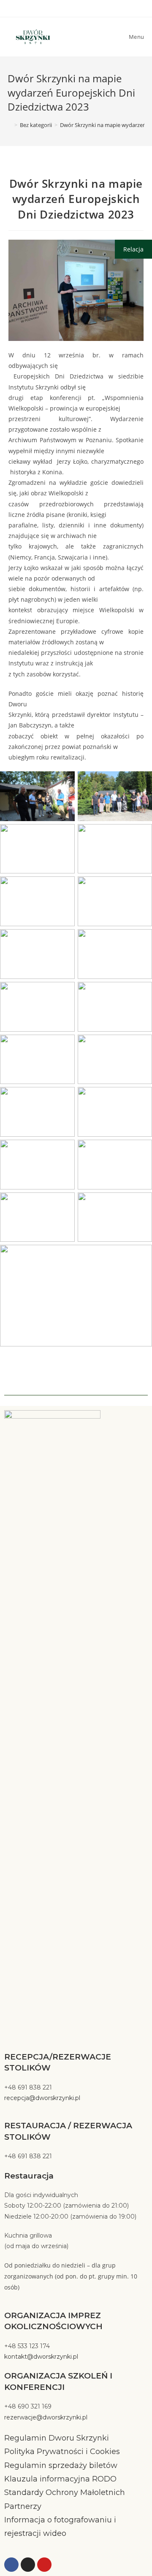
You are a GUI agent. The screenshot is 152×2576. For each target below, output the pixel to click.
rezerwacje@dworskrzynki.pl (46, 2417)
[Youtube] (44, 2565)
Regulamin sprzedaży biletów (61, 2465)
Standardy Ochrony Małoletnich (66, 2492)
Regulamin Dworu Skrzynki (57, 2438)
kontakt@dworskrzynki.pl (41, 2357)
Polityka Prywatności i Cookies (62, 2452)
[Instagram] (28, 2565)
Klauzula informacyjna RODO (60, 2479)
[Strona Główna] (10, 125)
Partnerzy (23, 2506)
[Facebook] (11, 2565)
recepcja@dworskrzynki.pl (42, 2098)
